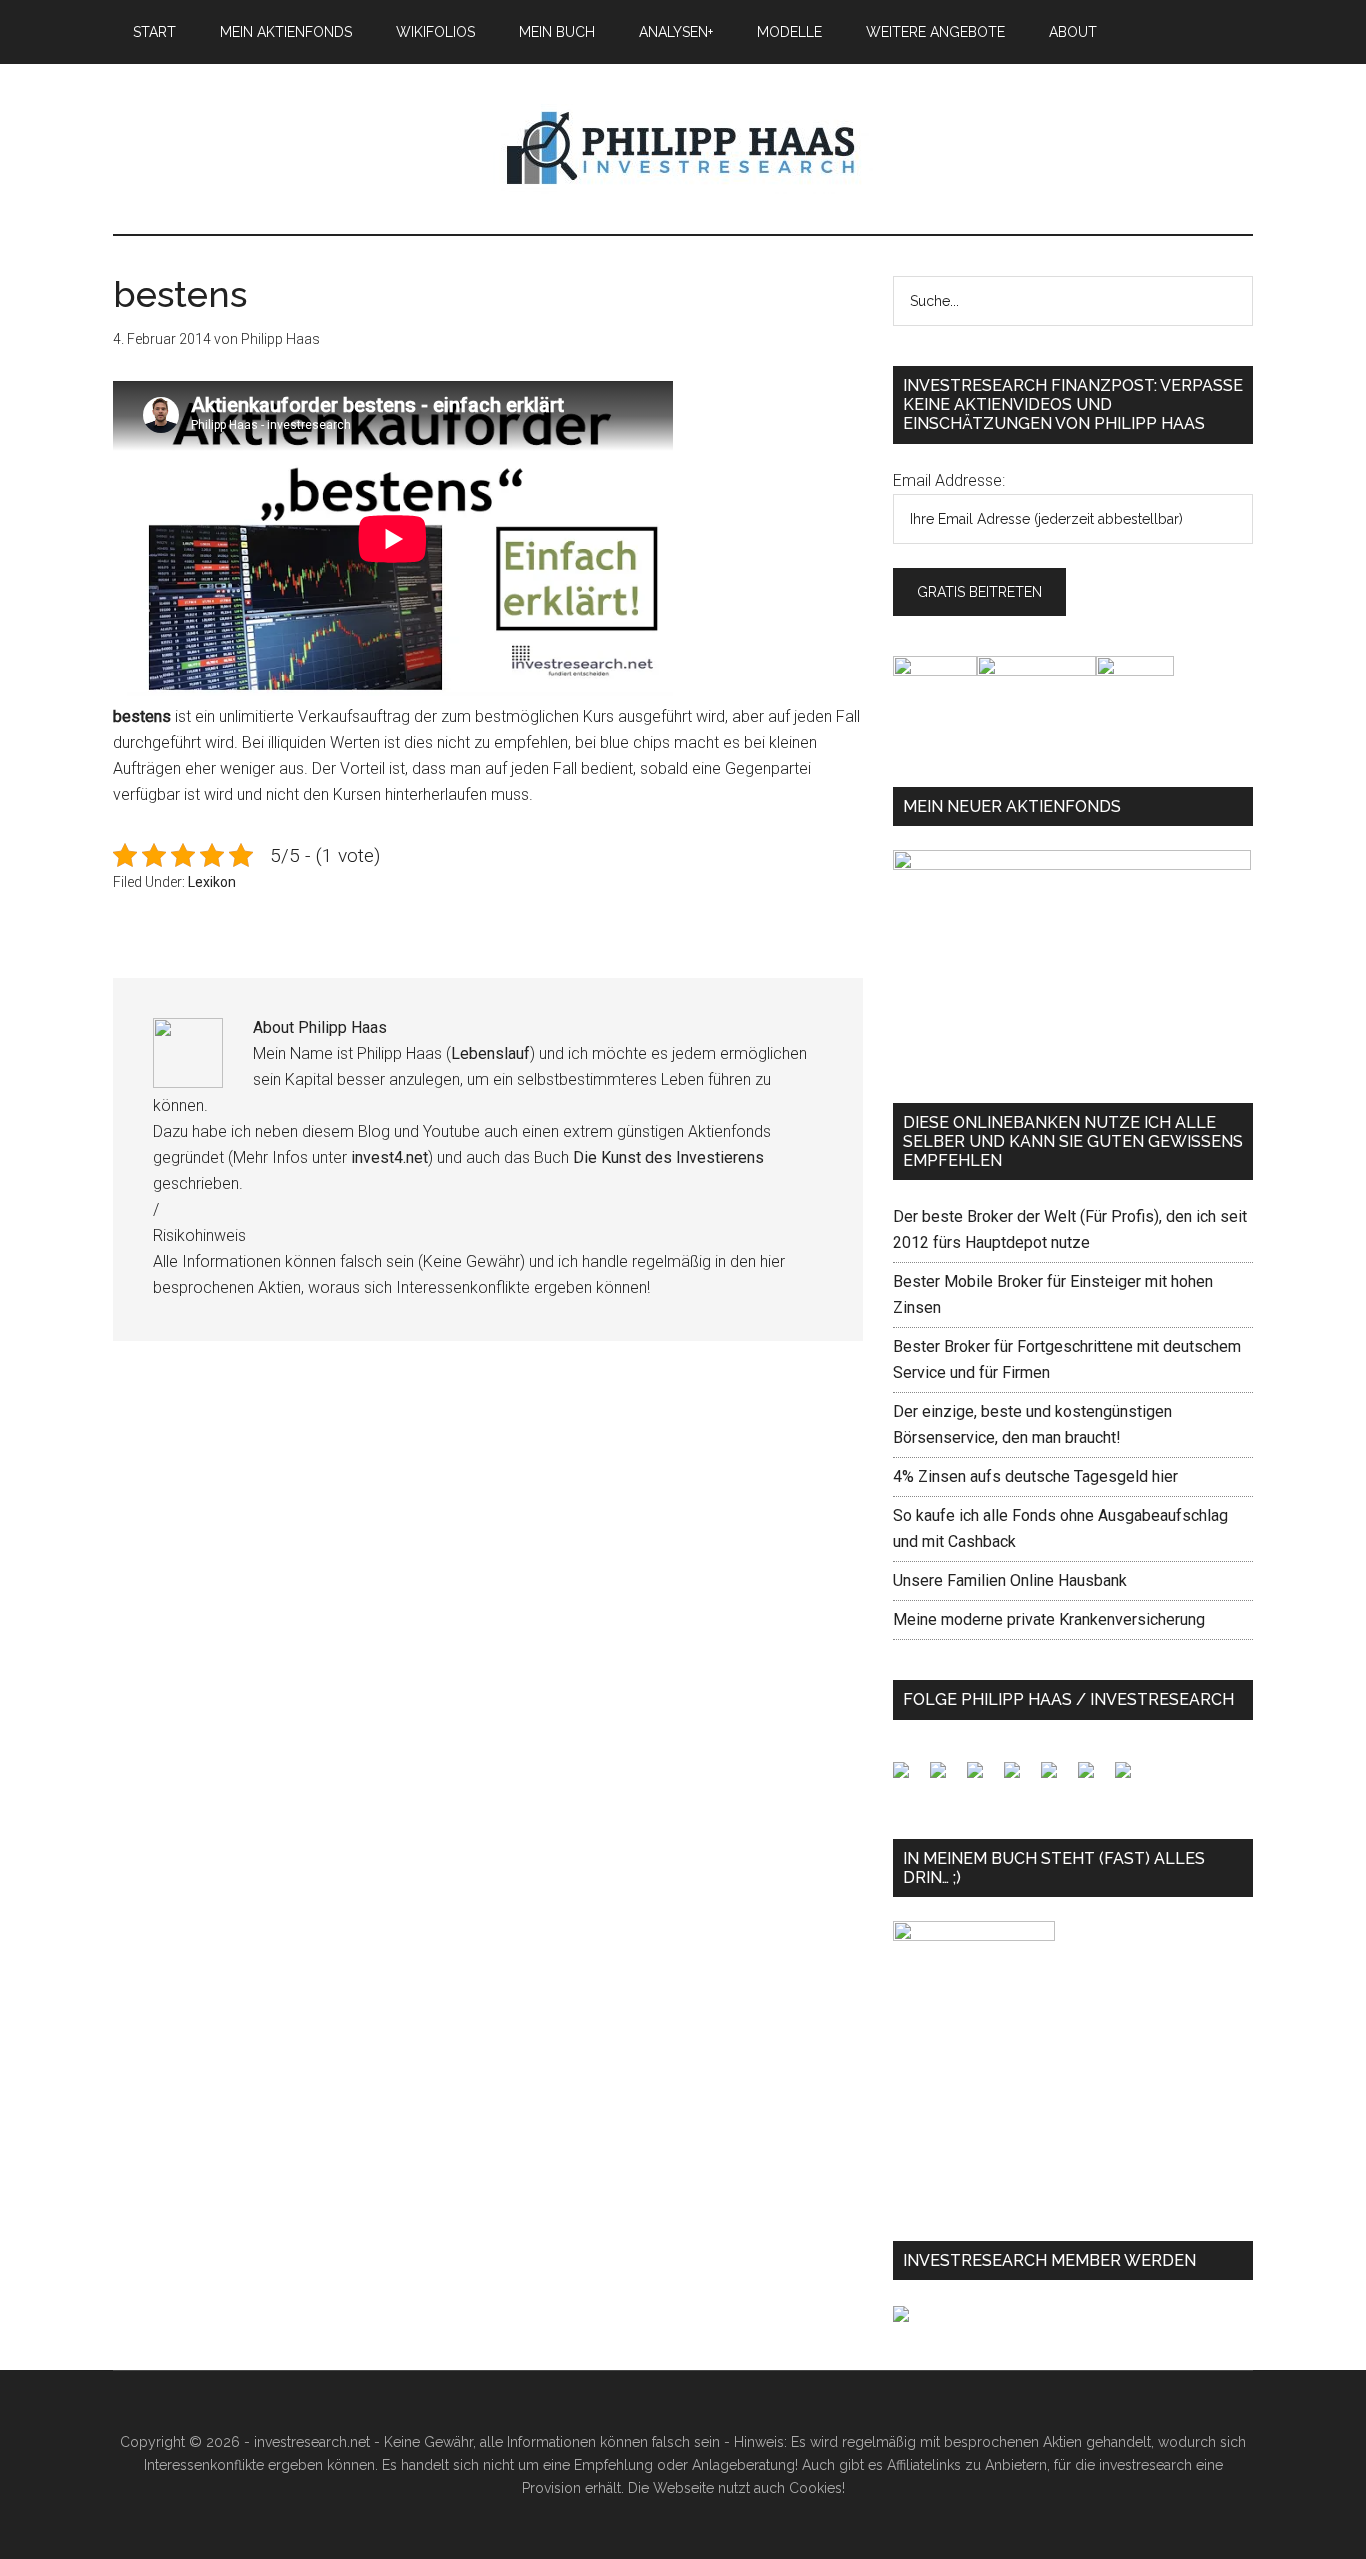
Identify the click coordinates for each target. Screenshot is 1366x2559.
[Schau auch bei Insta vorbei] (1094, 1778)
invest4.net (389, 1157)
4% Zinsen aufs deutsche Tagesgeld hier (1035, 1476)
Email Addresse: (949, 480)
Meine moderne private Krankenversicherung (1049, 1619)
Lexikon (212, 882)
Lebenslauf (490, 1053)
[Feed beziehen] (1020, 1778)
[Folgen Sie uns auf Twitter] (946, 1778)
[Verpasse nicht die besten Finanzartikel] (1131, 1778)
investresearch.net (683, 149)
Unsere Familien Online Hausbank (1010, 1580)
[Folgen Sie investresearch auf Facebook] (909, 1778)
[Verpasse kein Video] (1057, 1778)
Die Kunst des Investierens (668, 1157)
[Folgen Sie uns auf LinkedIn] (983, 1778)
